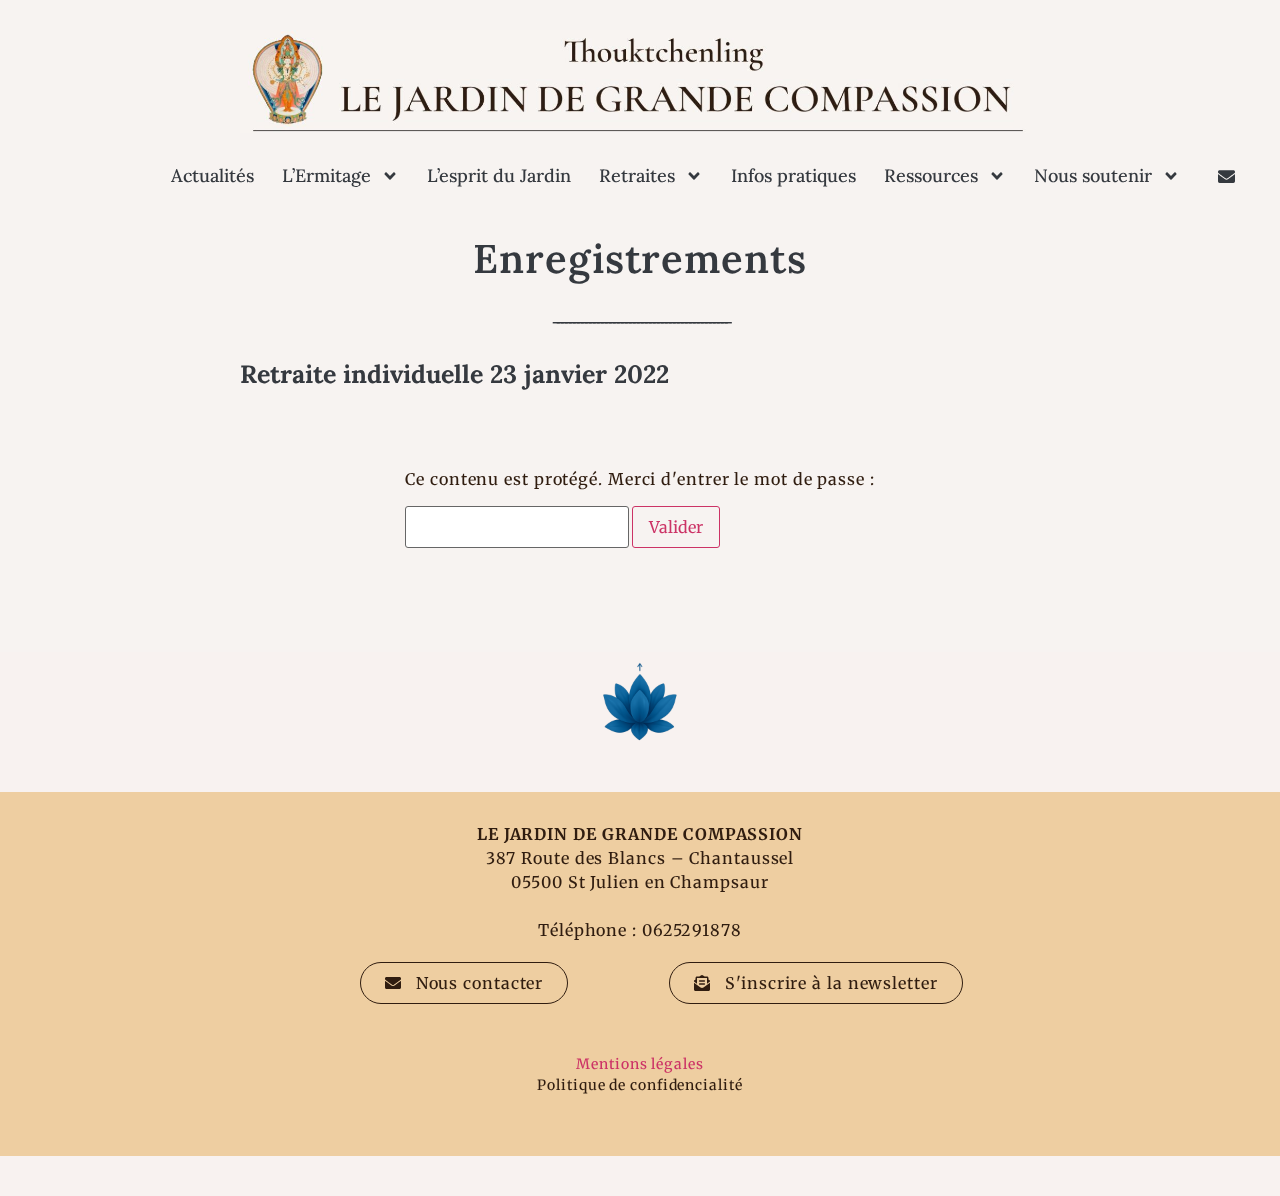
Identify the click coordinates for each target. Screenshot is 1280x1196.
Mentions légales (639, 1064)
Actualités (212, 175)
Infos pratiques (793, 175)
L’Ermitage (326, 175)
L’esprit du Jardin (499, 175)
